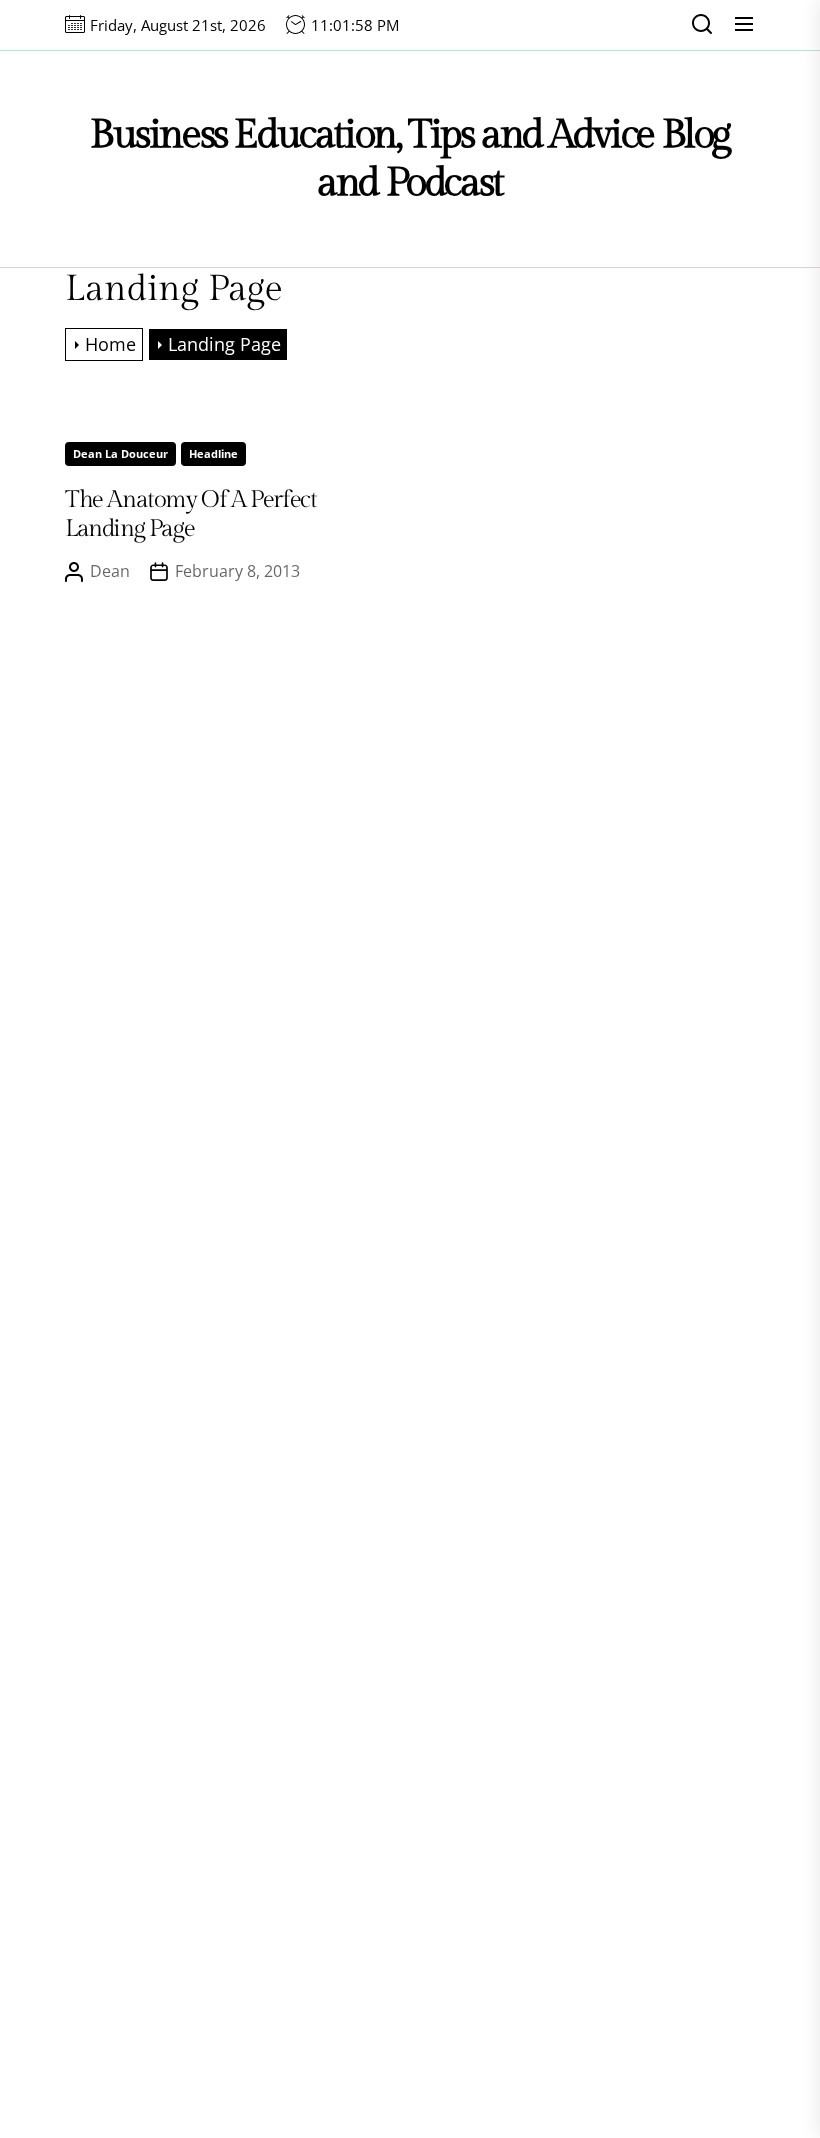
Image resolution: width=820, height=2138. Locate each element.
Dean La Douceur (120, 453)
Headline (213, 453)
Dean (110, 571)
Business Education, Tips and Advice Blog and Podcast (410, 158)
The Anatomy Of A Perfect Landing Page (190, 514)
